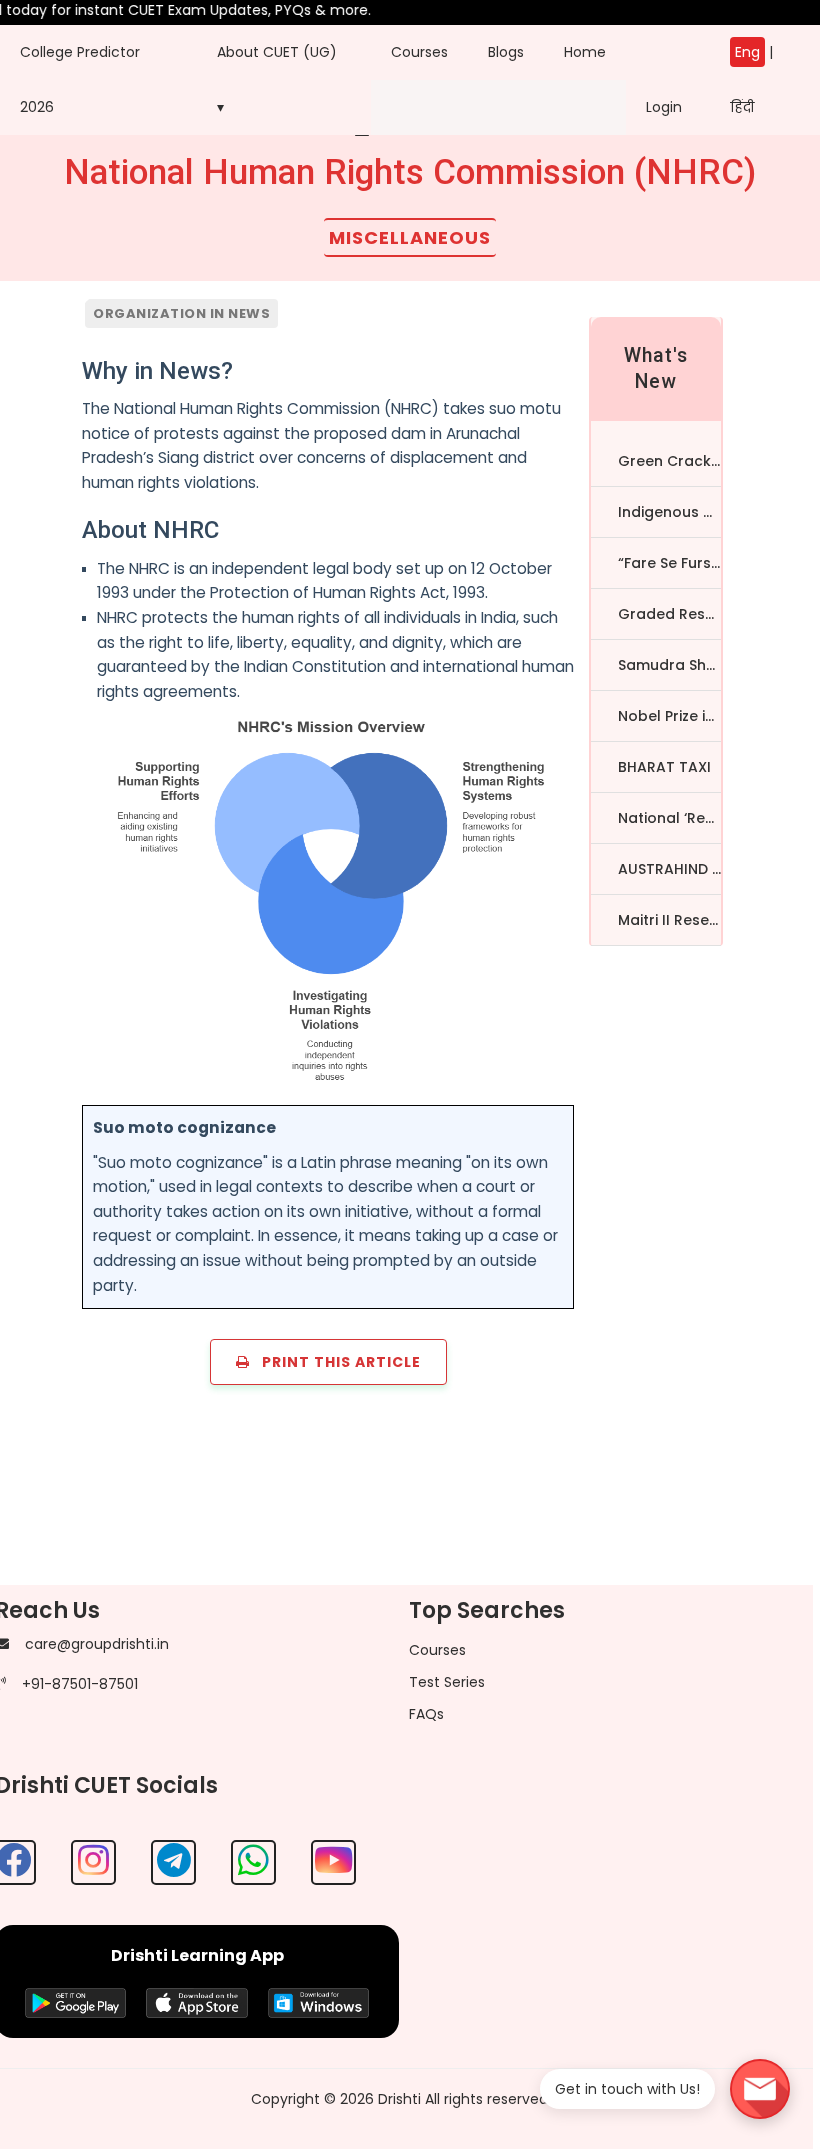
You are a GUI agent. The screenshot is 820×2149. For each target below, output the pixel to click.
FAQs (426, 1714)
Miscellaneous (410, 237)
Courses (419, 52)
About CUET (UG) (277, 52)
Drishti (399, 2099)
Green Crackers (670, 461)
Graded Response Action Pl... (670, 614)
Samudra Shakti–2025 (670, 665)
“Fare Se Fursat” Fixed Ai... (670, 563)
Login (664, 79)
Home (585, 52)
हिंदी (742, 107)
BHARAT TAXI (664, 767)
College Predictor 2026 (80, 79)
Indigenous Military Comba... (670, 512)
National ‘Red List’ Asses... (670, 818)
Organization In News (181, 313)
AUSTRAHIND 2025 (670, 869)
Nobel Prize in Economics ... (670, 716)
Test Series (447, 1682)
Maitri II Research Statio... (670, 920)
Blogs (506, 52)
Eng (747, 52)
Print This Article (335, 1362)
